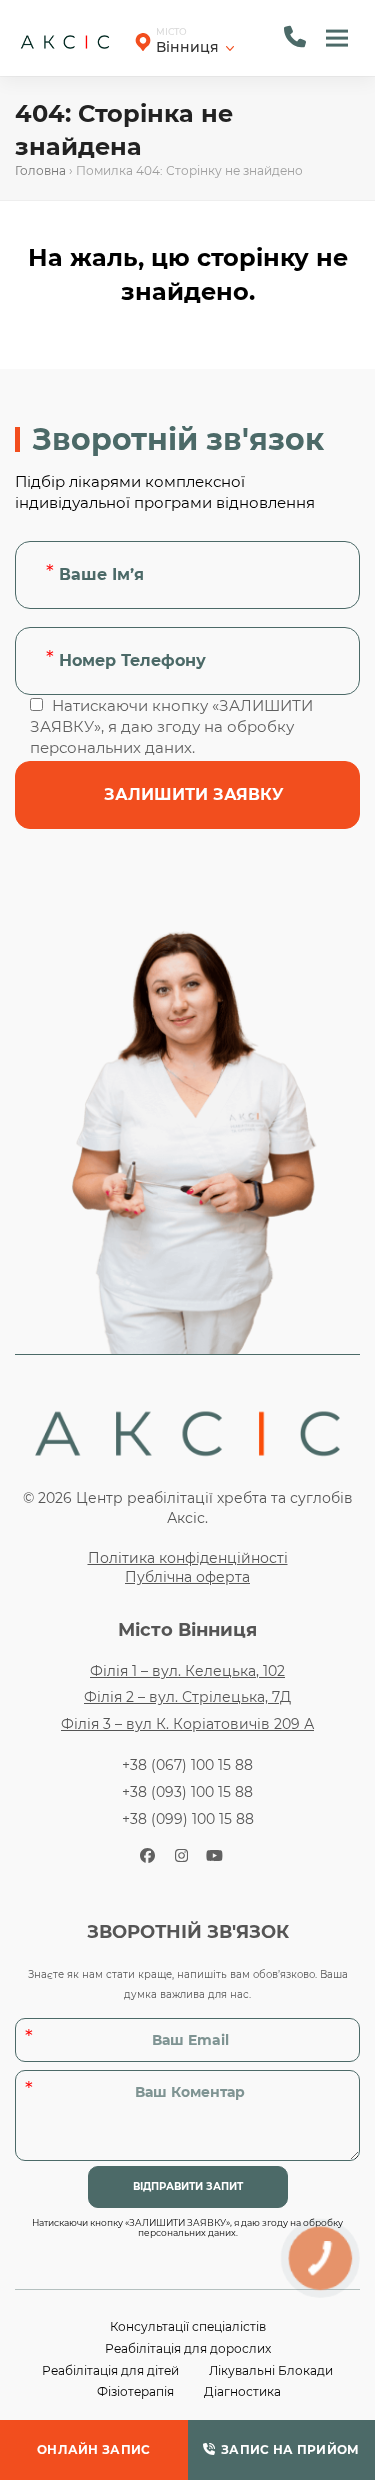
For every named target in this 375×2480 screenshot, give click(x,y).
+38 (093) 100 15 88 (187, 1792)
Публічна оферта (187, 1577)
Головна (40, 170)
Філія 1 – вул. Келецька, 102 (187, 1671)
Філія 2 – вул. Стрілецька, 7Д (187, 1697)
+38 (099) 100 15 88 (188, 1819)
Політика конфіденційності (188, 1558)
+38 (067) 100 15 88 (187, 1765)
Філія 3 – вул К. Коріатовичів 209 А (187, 1724)
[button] (337, 37)
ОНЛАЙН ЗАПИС (94, 2449)
